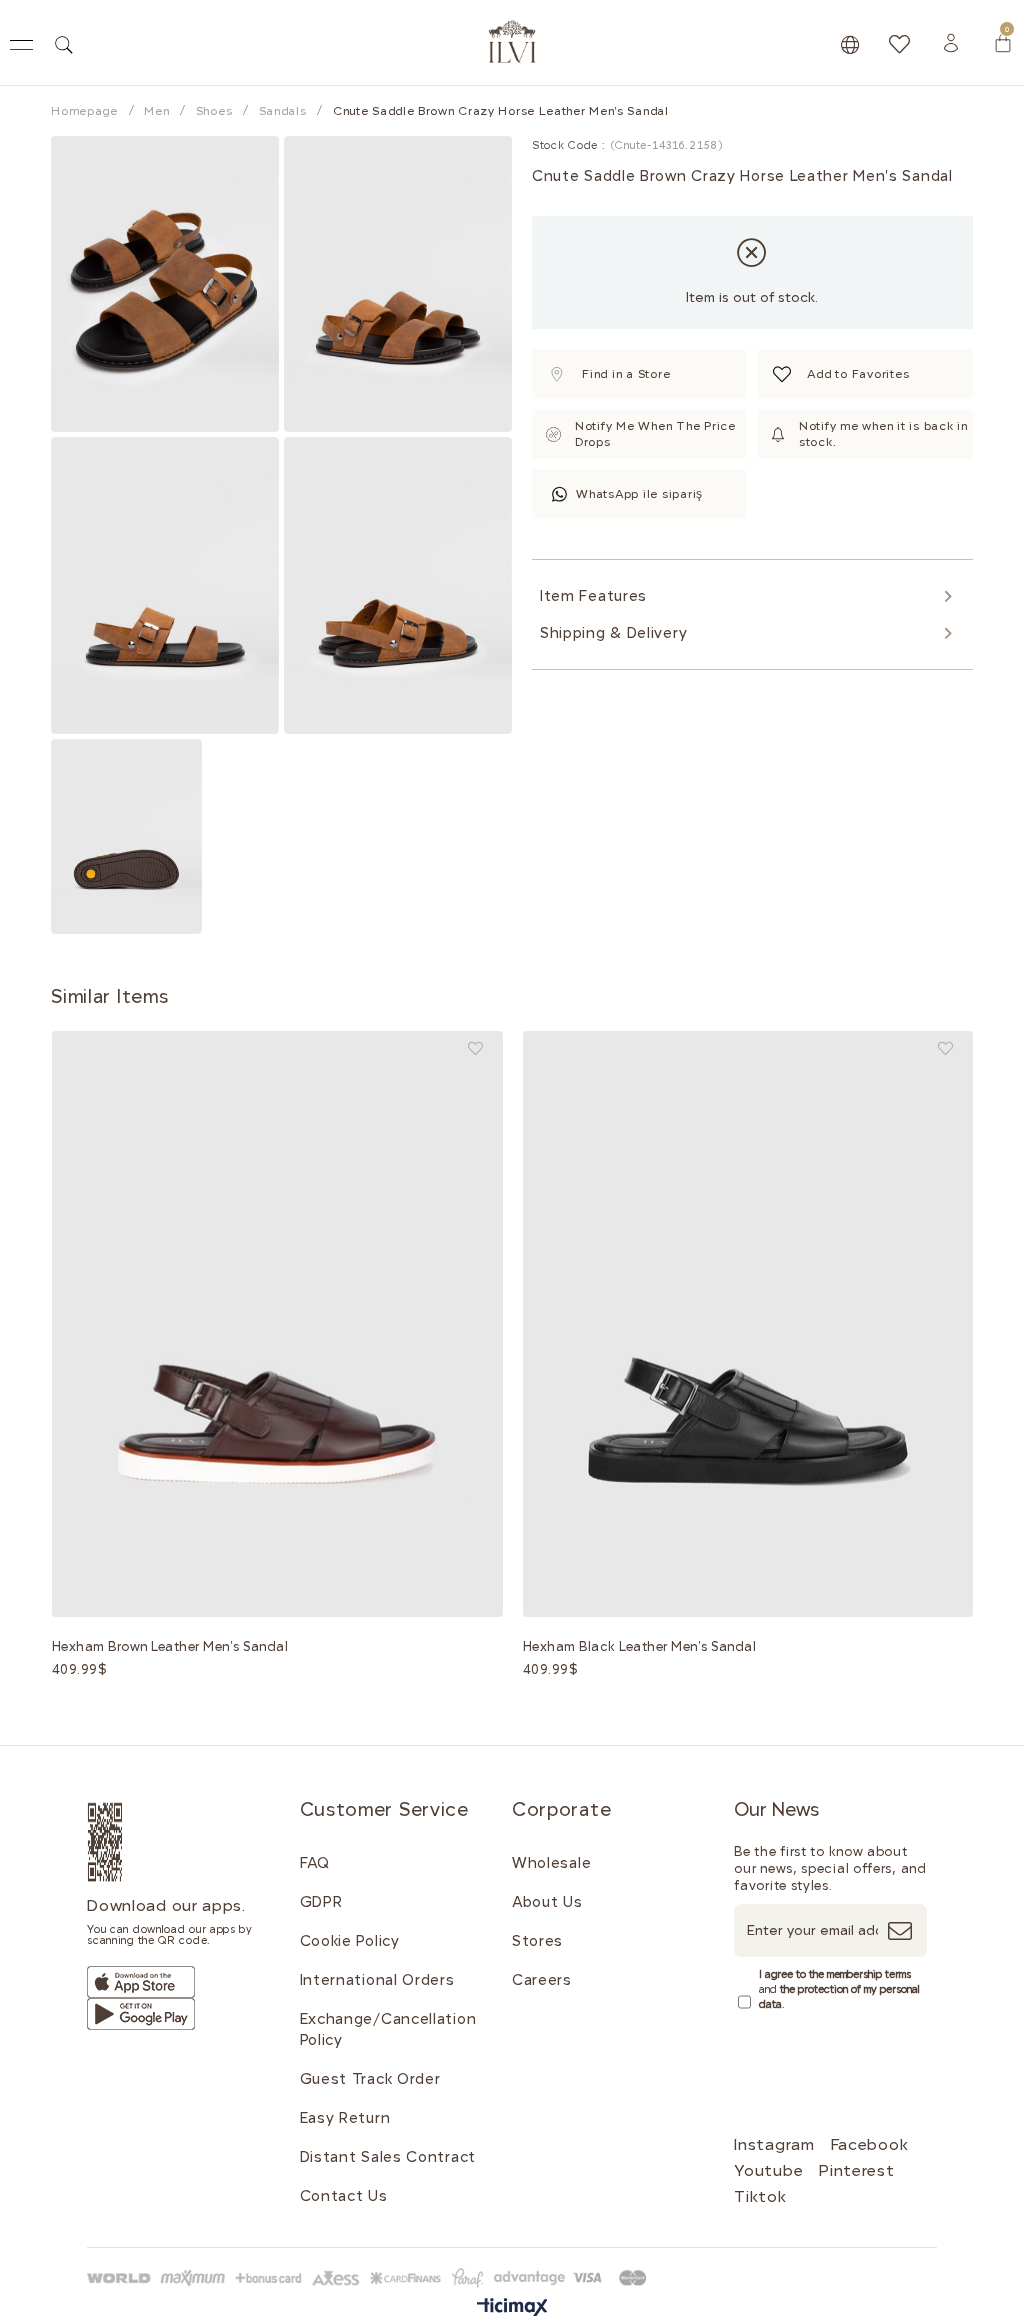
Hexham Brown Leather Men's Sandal (170, 1646)
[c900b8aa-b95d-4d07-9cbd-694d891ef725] (370, 2278)
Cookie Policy (350, 1941)
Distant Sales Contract (388, 2157)
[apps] (128, 1842)
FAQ (315, 1863)
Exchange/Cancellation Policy (388, 2029)
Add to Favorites (475, 1048)
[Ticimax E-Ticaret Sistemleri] (512, 2308)
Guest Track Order (370, 2079)
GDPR (321, 1902)
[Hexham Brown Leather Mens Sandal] (277, 1324)
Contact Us (344, 2196)
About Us (547, 1902)
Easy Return (345, 2118)
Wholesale (551, 1863)
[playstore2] (141, 2014)
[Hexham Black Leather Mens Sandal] (748, 1324)
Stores (537, 1941)
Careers (542, 1980)
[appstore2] (141, 1982)
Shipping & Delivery (613, 633)
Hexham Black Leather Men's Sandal (640, 1646)
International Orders (377, 1980)
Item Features (593, 596)
